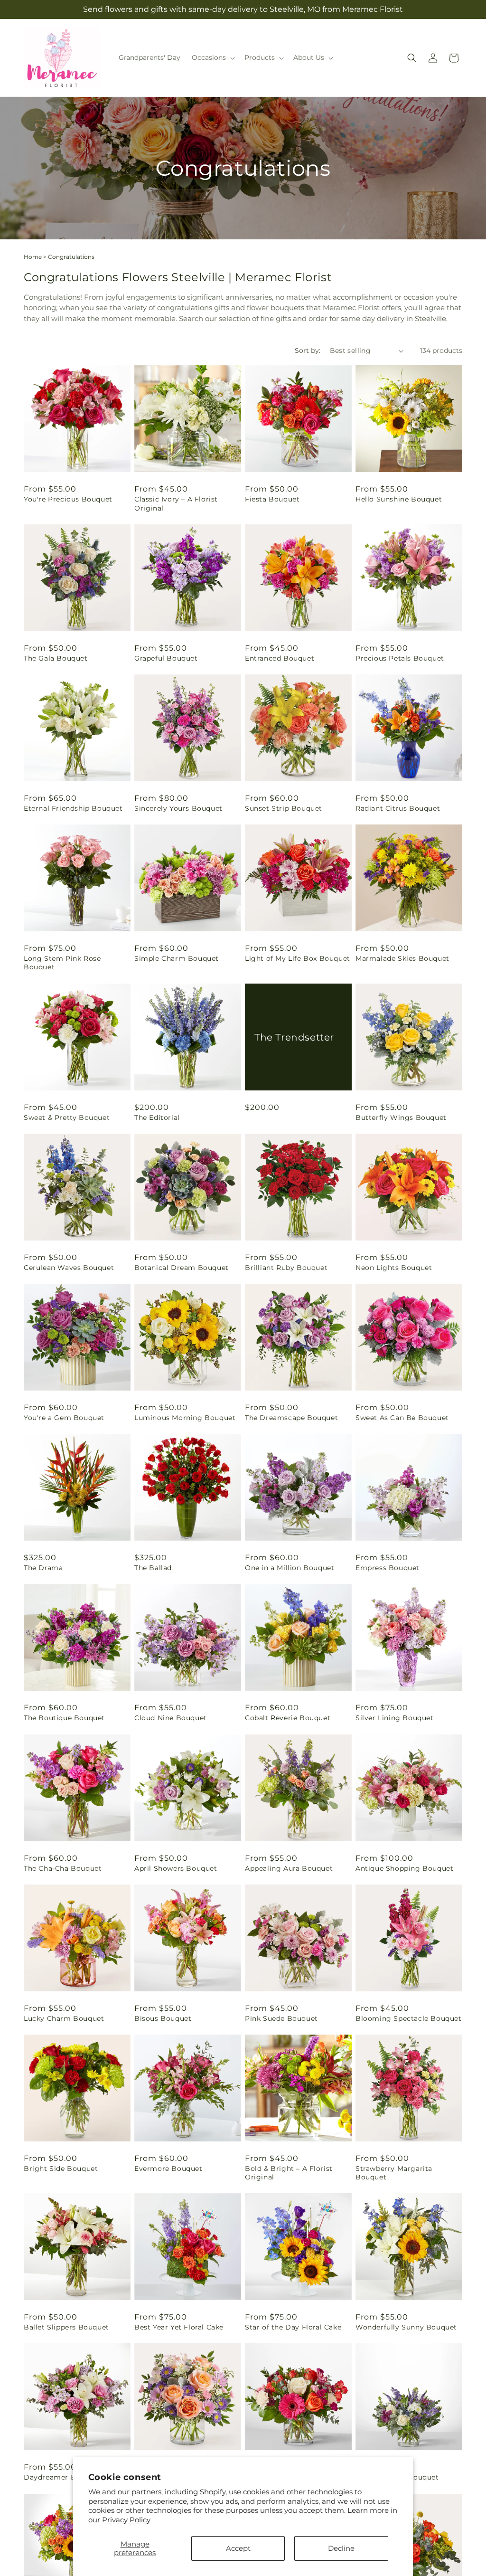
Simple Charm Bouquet (177, 958)
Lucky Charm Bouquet (64, 2018)
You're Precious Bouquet (68, 499)
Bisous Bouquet (163, 2018)
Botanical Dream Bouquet (182, 1268)
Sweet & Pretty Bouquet (67, 1118)
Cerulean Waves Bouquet (69, 1268)
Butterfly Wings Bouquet (401, 1118)
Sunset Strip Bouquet (284, 808)
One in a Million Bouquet (290, 1568)
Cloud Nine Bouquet (171, 1718)
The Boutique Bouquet (64, 1718)
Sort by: (308, 350)
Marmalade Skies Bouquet (402, 958)
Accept (238, 2548)
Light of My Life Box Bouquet (298, 958)
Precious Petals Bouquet (400, 658)
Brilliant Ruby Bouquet (286, 1268)
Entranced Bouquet (280, 658)
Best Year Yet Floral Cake (179, 2327)
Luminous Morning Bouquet (185, 1418)
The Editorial (157, 1118)
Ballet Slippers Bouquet (66, 2327)
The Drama (43, 1568)
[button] (212, 57)
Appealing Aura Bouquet (289, 1868)
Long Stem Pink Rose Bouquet (62, 963)
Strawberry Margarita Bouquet (394, 2173)
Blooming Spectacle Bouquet (409, 2018)
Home (33, 257)
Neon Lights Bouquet (394, 1268)
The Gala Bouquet (56, 658)
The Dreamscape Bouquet (291, 1418)
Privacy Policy (126, 2520)
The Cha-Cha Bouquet (63, 1868)
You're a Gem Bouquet (64, 1418)
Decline (341, 2548)
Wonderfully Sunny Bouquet (406, 2327)
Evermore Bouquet (168, 2169)
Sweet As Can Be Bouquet (402, 1418)
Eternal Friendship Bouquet (73, 808)
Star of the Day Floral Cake (293, 2327)
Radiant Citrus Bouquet (398, 808)
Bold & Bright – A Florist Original (289, 2173)
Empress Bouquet (388, 1568)
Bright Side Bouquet (61, 2169)
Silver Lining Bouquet (395, 1718)
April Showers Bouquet (176, 1868)
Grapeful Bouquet (166, 658)
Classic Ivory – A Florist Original (176, 503)
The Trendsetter (294, 1037)
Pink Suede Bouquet (281, 2018)
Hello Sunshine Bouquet (399, 499)
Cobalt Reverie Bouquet (288, 1718)
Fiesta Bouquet (272, 499)
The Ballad (153, 1568)
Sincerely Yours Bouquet (178, 808)
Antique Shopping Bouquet (404, 1868)
